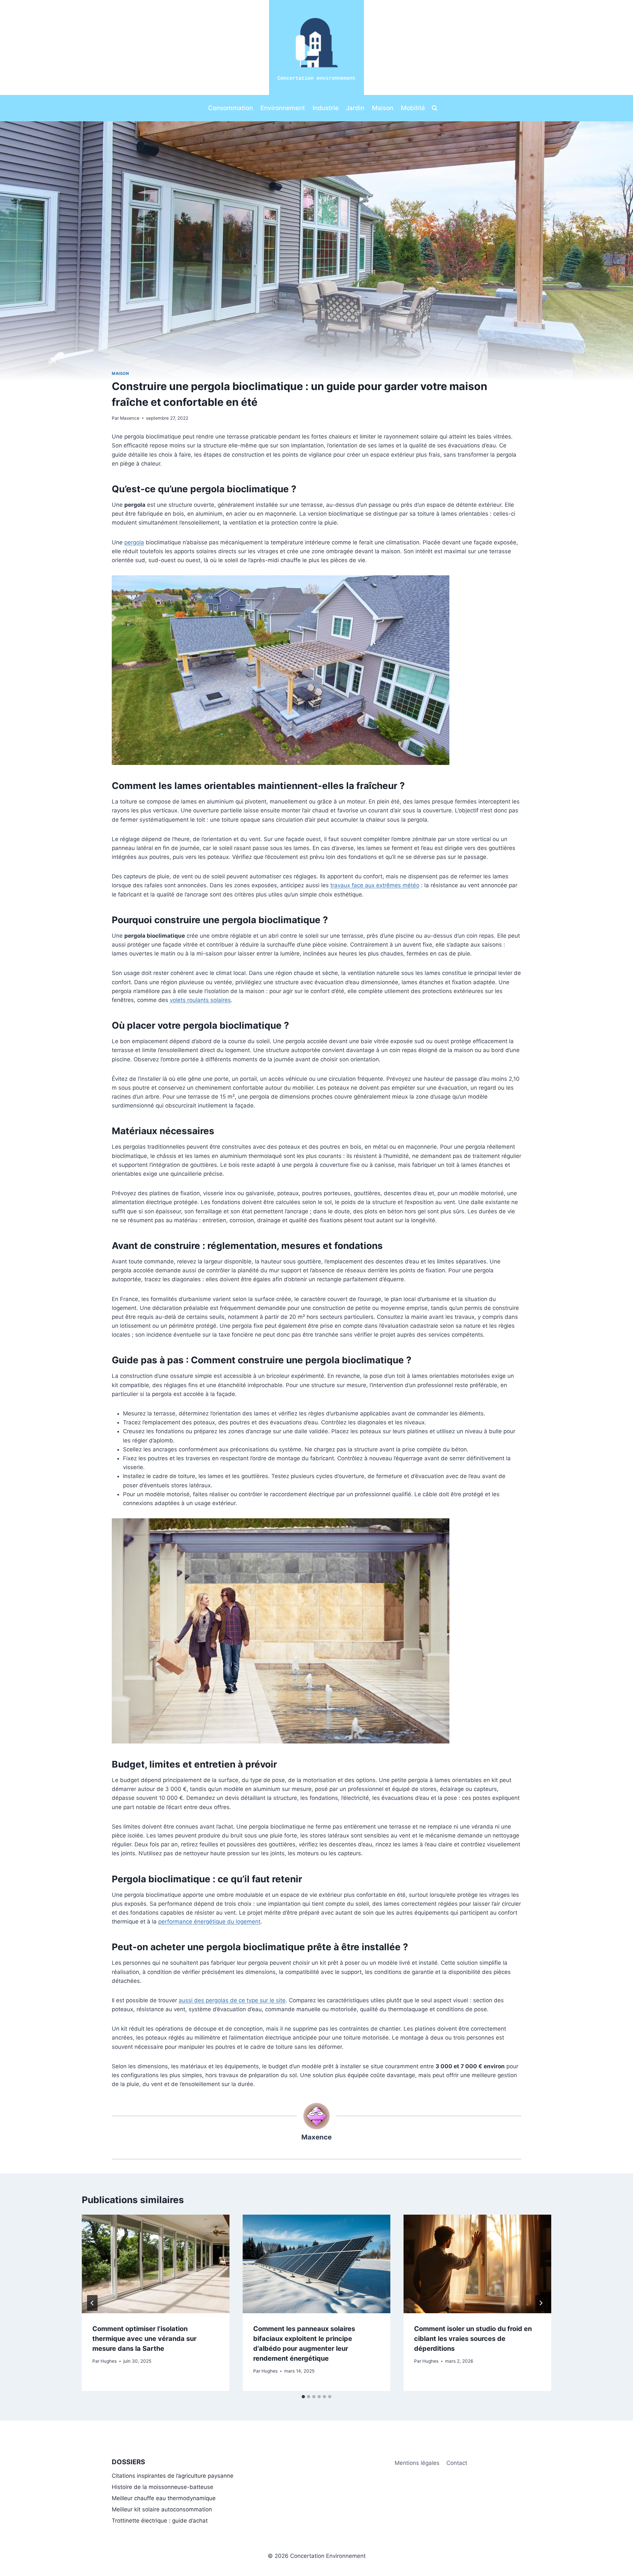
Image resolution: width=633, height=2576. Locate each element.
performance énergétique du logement (209, 1922)
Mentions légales (417, 2463)
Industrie (326, 108)
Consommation (230, 108)
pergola (134, 542)
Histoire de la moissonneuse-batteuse (163, 2487)
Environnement (283, 108)
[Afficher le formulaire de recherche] (435, 108)
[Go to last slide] (92, 2303)
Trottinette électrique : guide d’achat (160, 2521)
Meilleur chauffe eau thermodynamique (164, 2498)
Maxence (130, 418)
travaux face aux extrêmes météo (375, 885)
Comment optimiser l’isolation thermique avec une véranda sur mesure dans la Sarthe (144, 2339)
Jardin (355, 108)
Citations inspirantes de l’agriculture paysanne (173, 2476)
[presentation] (156, 2264)
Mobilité (413, 108)
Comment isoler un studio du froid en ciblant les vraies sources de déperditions (473, 2339)
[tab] (303, 2397)
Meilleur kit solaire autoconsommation (162, 2509)
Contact (457, 2463)
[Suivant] (541, 2303)
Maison (383, 108)
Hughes (109, 2361)
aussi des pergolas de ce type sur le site (232, 2000)
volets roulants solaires (200, 1000)
